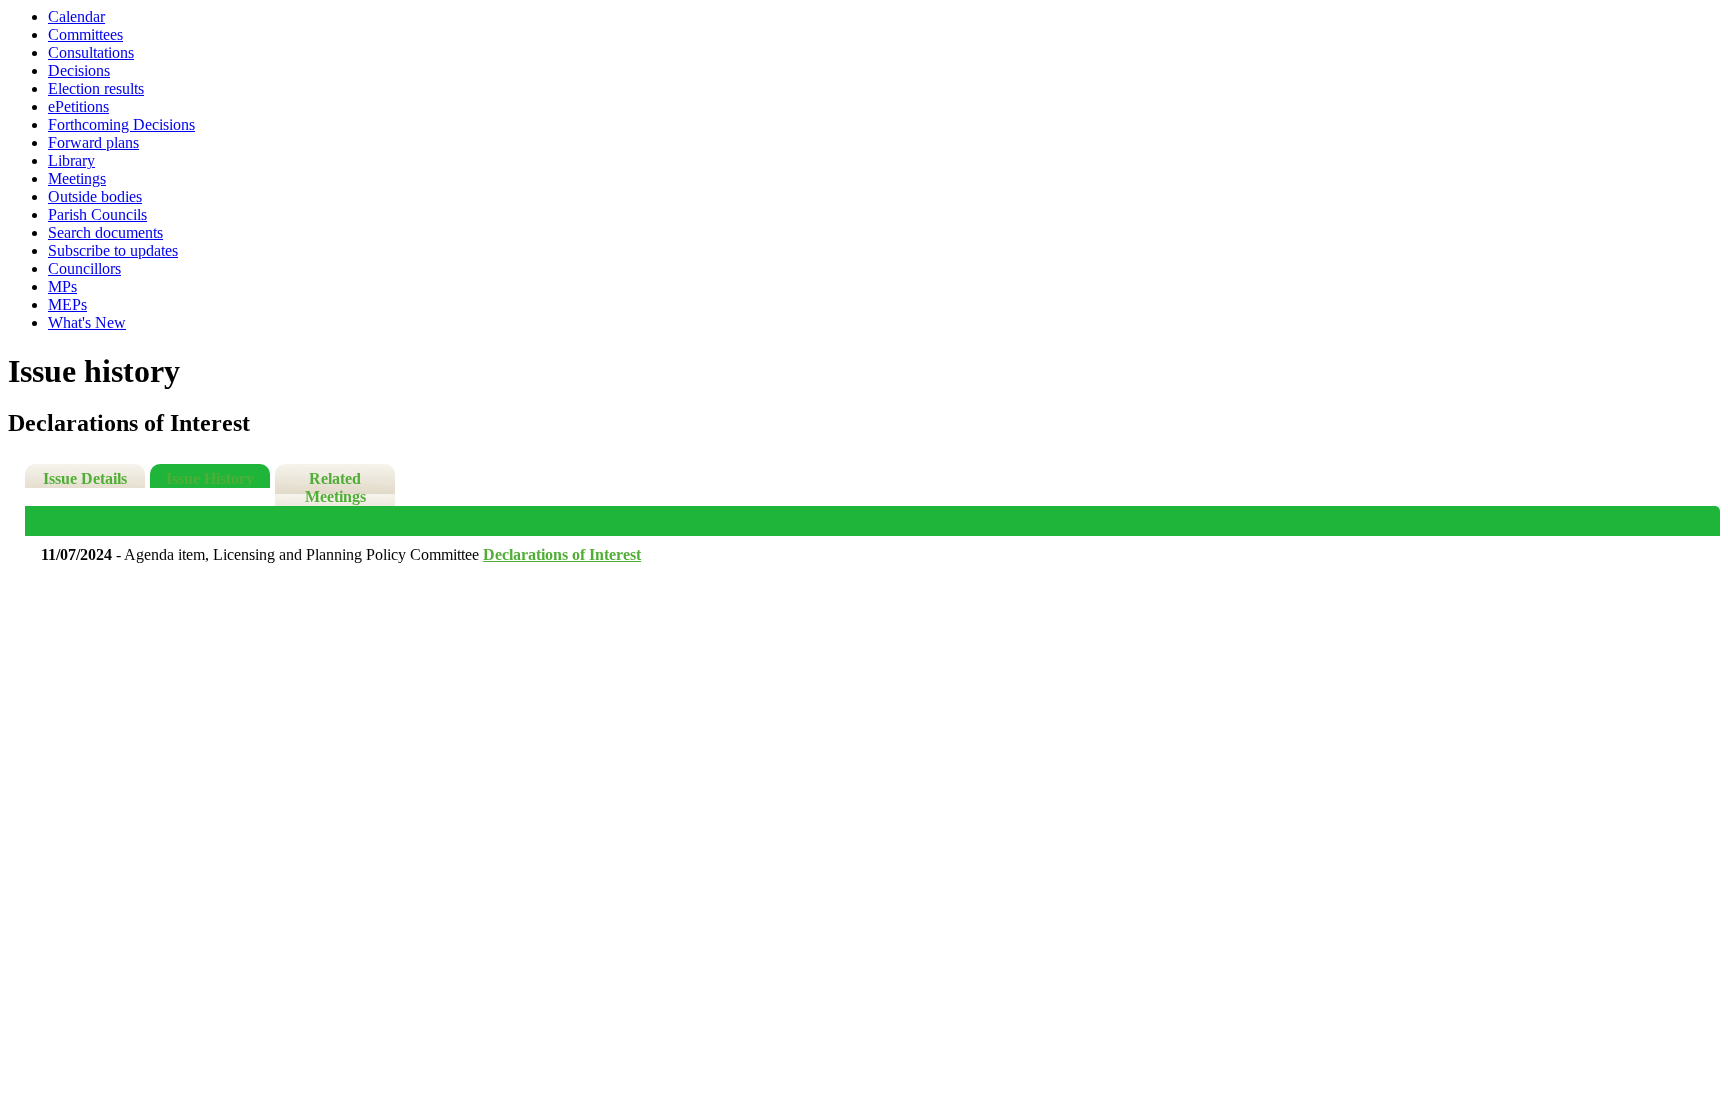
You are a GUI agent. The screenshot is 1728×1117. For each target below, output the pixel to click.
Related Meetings (335, 487)
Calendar (76, 16)
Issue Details (85, 478)
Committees (85, 34)
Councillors (84, 268)
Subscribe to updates (113, 250)
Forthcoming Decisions (121, 124)
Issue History (210, 478)
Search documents (105, 232)
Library (71, 160)
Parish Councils (97, 214)
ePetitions (78, 106)
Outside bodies (95, 196)
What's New (87, 322)
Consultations (91, 52)
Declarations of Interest (562, 554)
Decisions (79, 70)
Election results (96, 88)
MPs (62, 286)
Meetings (77, 178)
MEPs (67, 304)
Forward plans (93, 142)
